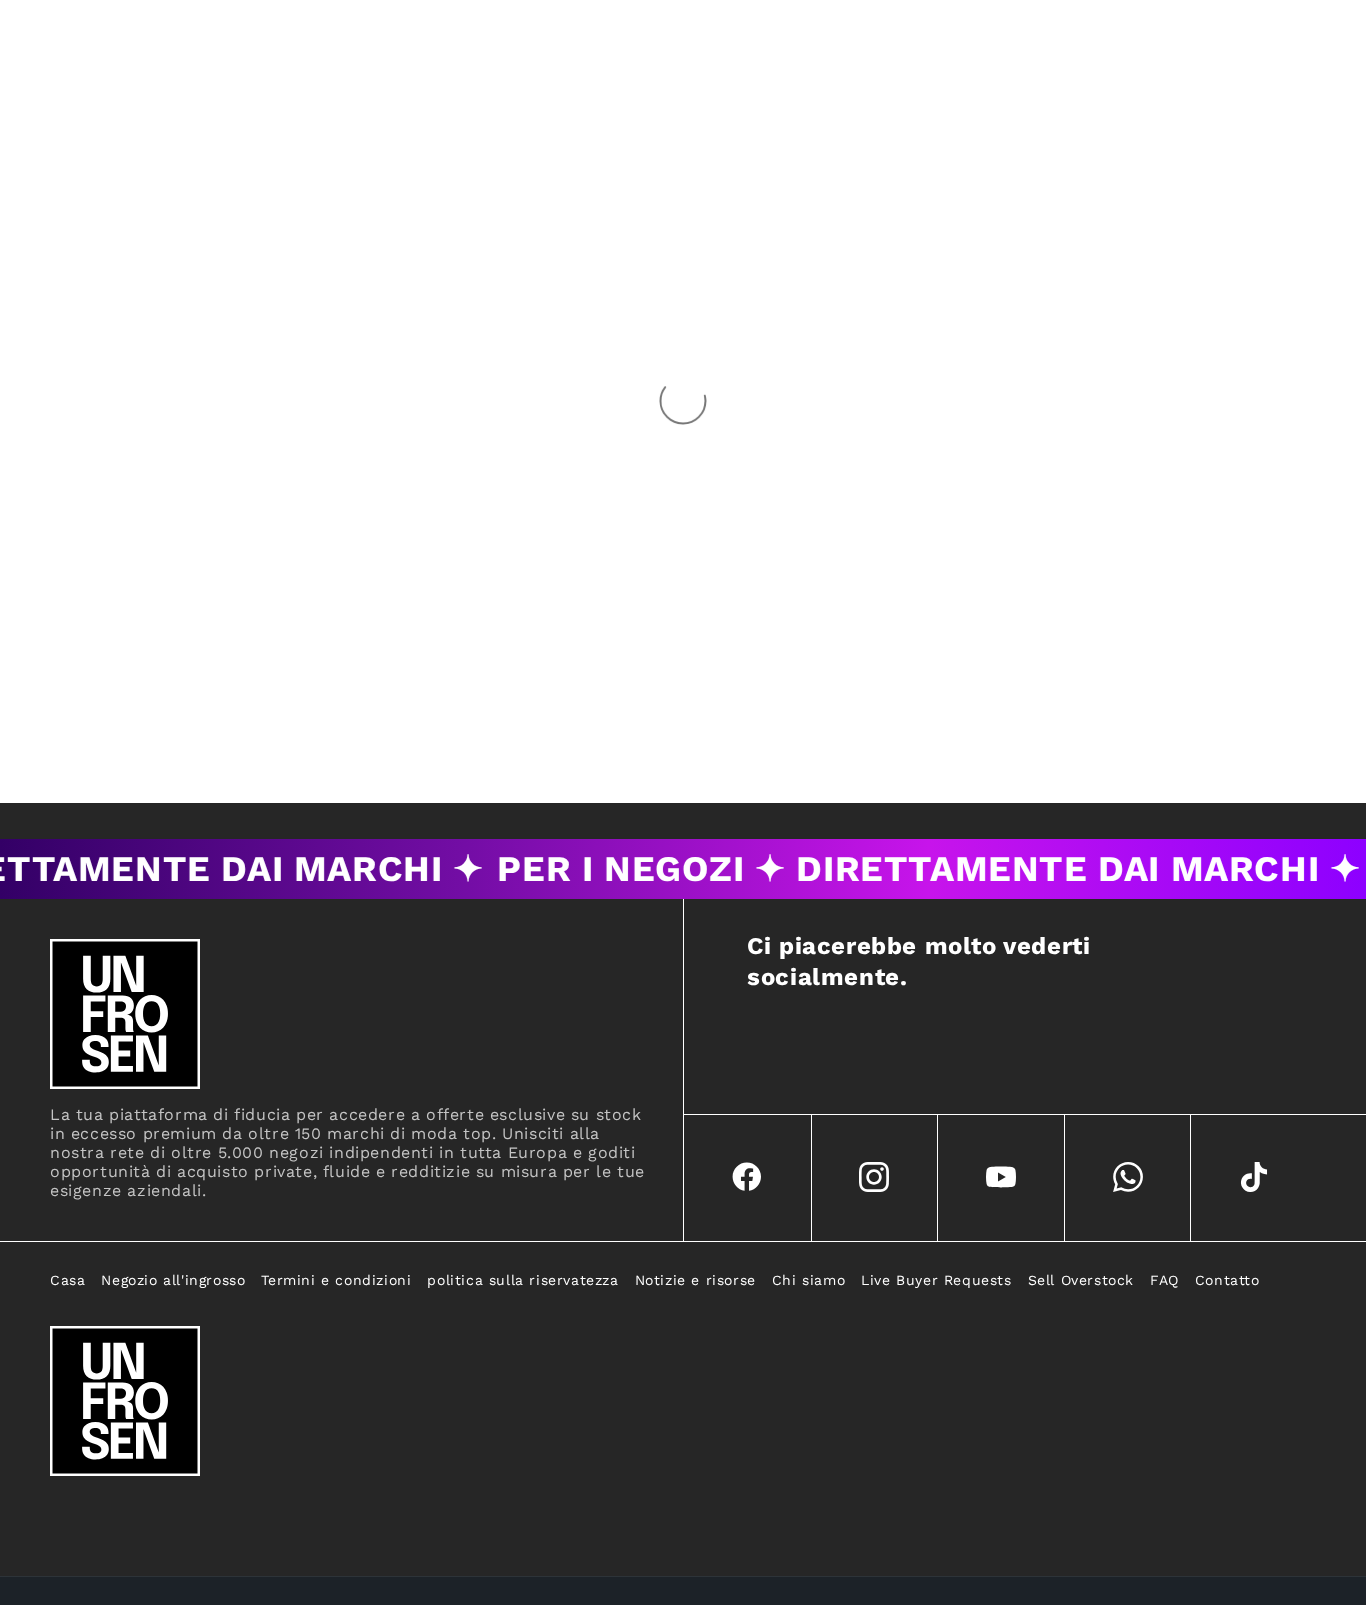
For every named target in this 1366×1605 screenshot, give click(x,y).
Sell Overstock (1081, 1280)
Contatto (1227, 1280)
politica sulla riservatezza (522, 1280)
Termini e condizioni (336, 1280)
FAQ (1164, 1280)
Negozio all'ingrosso (173, 1280)
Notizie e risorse (695, 1280)
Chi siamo (808, 1280)
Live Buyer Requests (936, 1280)
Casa (67, 1280)
